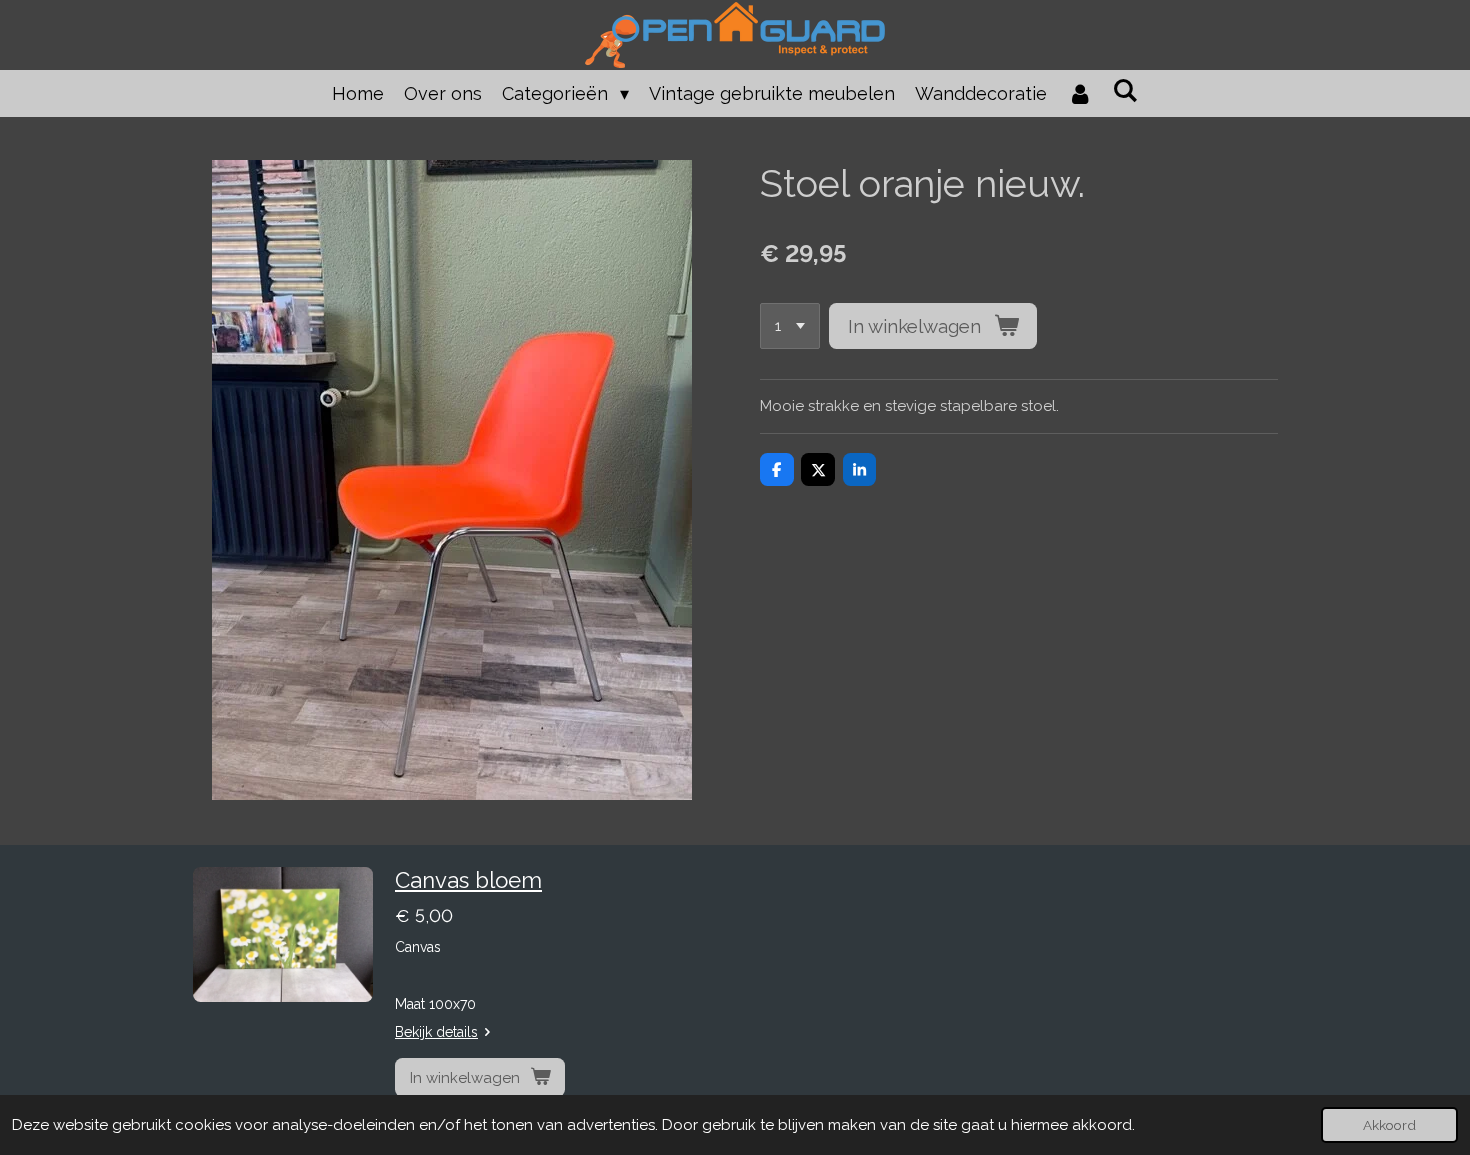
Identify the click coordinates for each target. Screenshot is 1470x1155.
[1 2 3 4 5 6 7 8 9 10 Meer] (790, 326)
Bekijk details (436, 1032)
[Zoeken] (1125, 90)
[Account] (1079, 93)
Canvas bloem (468, 880)
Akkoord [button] (1389, 1125)
